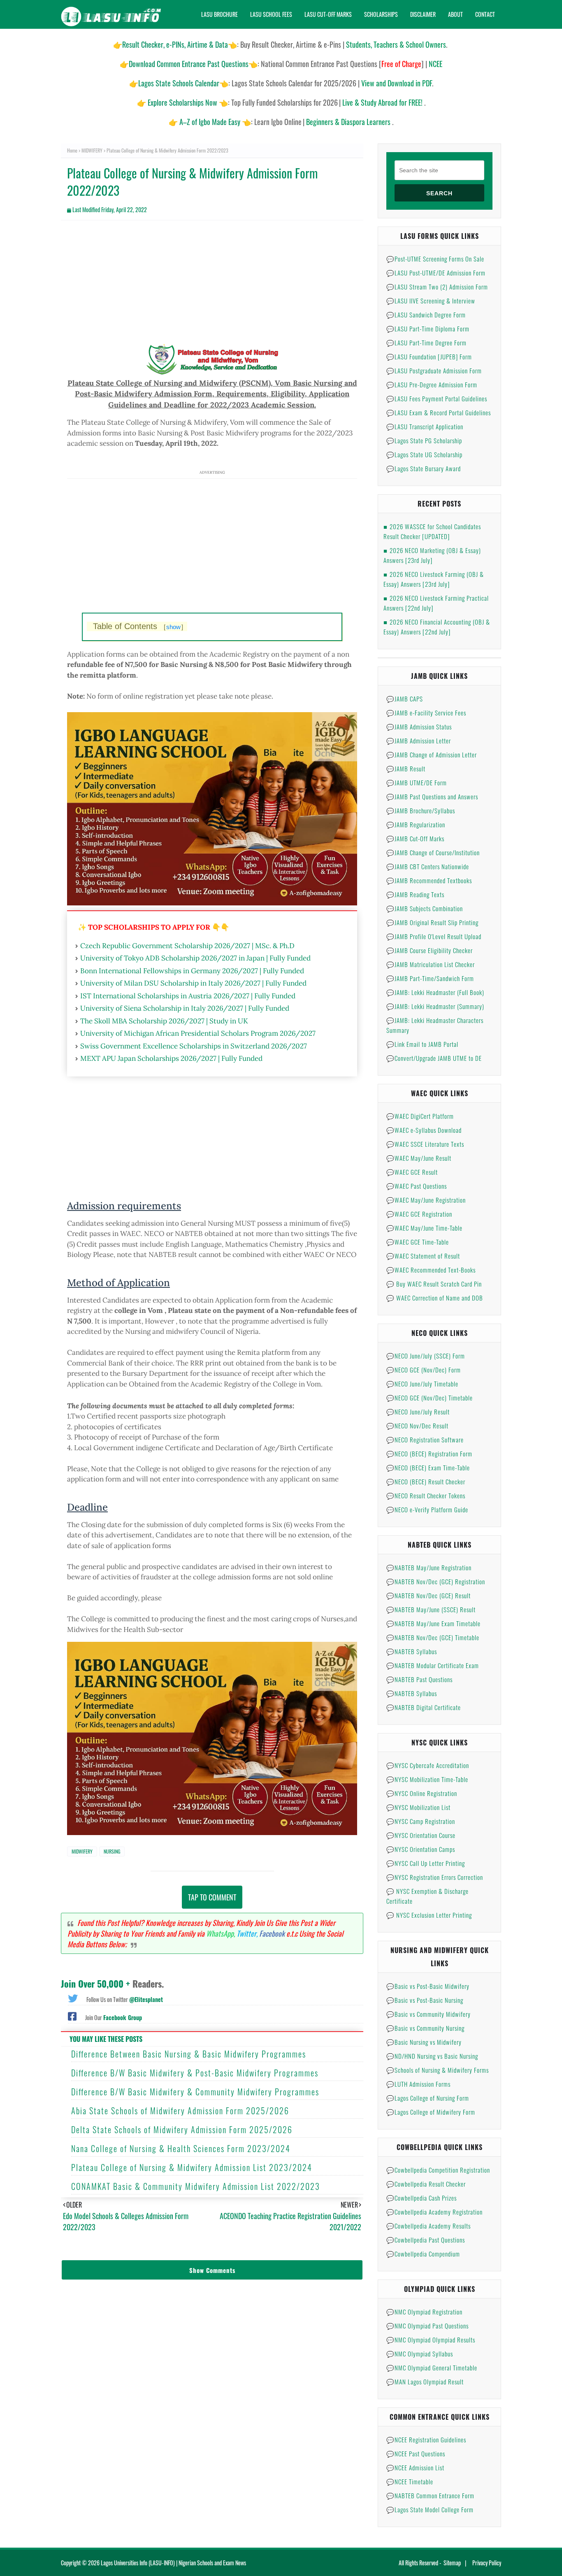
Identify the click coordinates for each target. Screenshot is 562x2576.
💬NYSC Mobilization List (418, 1807)
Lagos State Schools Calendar (179, 83)
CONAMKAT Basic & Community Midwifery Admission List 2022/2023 (196, 2186)
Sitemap (452, 2563)
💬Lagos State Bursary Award (424, 468)
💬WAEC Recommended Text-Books (431, 1270)
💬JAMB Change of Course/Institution (433, 852)
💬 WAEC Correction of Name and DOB (435, 1298)
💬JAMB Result (406, 768)
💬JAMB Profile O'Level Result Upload (434, 936)
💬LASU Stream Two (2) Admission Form (437, 287)
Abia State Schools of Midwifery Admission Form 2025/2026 (180, 2111)
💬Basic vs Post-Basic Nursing (425, 2000)
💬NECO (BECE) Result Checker (426, 1481)
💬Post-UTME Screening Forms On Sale (435, 259)
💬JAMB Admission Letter (419, 741)
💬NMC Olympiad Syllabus (420, 2354)
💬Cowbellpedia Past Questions (426, 2240)
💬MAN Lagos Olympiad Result (425, 2382)
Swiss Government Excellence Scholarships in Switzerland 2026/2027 (194, 1046)
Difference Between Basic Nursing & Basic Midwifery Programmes (189, 2054)
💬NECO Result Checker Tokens (426, 1495)
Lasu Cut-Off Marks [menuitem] (328, 14)
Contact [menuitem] (485, 14)
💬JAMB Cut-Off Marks (415, 838)
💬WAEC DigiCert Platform (420, 1116)
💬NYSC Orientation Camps (421, 1849)
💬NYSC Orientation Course (421, 1835)
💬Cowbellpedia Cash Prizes (421, 2198)
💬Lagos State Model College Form (430, 2509)
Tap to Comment (212, 1897)
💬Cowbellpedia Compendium (423, 2254)
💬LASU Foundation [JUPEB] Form (429, 356)
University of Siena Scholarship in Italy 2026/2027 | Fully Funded (185, 1008)
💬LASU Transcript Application (425, 426)
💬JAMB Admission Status (419, 727)
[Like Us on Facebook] (72, 2016)
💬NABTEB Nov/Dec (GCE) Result (428, 1595)
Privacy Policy (487, 2563)
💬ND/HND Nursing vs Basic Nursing (432, 2056)
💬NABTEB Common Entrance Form (430, 2495)
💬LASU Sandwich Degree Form (426, 315)
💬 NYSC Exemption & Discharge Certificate (427, 1896)
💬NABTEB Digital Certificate (424, 1707)
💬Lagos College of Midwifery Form (431, 2112)
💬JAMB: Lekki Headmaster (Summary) (435, 1006)
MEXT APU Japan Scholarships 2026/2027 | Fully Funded (171, 1058)
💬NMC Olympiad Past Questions (427, 2326)
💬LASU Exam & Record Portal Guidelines (439, 412)
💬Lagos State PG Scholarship (424, 440)
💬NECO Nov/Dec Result (417, 1426)
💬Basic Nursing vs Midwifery (424, 2042)
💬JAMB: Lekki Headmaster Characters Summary (435, 1025)
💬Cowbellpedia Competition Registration (438, 2170)
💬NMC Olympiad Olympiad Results (431, 2340)
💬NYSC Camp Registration (421, 1821)
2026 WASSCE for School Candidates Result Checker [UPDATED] (432, 531)
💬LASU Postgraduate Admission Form (434, 370)
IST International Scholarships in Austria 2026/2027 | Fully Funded (188, 996)
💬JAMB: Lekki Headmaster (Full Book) (435, 992)
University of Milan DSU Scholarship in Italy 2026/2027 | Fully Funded (193, 983)
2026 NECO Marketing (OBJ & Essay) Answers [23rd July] (432, 555)
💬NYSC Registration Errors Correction (435, 1877)
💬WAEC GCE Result (412, 1172)
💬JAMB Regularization (416, 824)
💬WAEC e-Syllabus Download (424, 1130)
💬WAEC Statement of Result (423, 1256)
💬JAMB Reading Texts (415, 894)
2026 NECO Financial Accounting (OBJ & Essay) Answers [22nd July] (437, 627)
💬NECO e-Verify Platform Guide (427, 1509)
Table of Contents (138, 626)
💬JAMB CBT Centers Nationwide (428, 866)
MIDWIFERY (92, 150)
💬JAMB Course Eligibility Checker (430, 950)
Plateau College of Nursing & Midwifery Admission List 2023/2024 (192, 2167)
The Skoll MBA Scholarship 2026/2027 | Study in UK (164, 1021)
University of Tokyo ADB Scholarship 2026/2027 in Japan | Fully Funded (195, 958)
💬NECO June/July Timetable (422, 1384)
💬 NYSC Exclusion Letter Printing (429, 1915)
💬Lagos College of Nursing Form (428, 2098)
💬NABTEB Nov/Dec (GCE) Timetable (433, 1637)
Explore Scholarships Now (182, 102)
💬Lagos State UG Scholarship (424, 454)
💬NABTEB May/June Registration (429, 1567)
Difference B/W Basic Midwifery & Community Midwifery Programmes (195, 2092)
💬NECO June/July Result (418, 1412)
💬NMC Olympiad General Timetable (432, 2368)
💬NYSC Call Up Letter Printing (426, 1863)
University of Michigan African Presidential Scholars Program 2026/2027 (198, 1033)
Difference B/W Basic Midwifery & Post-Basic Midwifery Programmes (195, 2073)
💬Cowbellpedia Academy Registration (434, 2212)
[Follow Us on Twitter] (73, 1997)
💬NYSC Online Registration (422, 1793)
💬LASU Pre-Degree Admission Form (432, 384)
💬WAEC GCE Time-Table (418, 1242)
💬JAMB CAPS (405, 699)
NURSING (112, 1851)
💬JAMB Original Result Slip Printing (432, 922)
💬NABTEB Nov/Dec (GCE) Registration (436, 1581)
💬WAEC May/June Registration (426, 1200)
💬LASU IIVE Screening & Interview (431, 301)
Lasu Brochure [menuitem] (219, 14)
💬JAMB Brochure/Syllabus (421, 810)
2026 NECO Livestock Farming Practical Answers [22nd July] (436, 603)
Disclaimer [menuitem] (423, 14)
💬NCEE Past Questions (416, 2453)
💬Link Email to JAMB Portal (422, 1044)
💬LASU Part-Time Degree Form (426, 343)
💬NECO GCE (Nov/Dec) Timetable (430, 1398)
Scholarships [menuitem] (381, 14)
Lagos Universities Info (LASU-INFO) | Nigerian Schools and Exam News (173, 2563)
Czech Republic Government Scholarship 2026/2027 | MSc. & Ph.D (187, 946)
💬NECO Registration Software (425, 1440)
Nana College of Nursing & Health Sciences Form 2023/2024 (181, 2148)
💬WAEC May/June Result (419, 1158)
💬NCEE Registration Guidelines (426, 2439)
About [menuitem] (455, 14)
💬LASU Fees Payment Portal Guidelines (437, 398)
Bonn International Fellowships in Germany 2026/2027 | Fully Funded (192, 971)
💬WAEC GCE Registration (419, 1214)
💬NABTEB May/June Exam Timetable (433, 1623)
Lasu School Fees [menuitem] (271, 14)
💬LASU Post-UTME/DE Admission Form (436, 273)
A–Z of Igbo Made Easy (210, 122)
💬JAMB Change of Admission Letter (432, 755)
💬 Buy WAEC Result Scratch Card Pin (434, 1284)
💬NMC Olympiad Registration (424, 2312)
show (173, 627)
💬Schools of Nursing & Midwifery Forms (438, 2070)
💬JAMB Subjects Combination (425, 908)
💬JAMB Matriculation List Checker (431, 964)
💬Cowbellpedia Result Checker (426, 2184)
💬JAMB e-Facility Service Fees (426, 713)
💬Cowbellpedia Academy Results (428, 2226)
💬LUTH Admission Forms (418, 2084)
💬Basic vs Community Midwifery (428, 2014)
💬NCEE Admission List (415, 2467)
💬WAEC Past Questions (417, 1186)
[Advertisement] (212, 286)
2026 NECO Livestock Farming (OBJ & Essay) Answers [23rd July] (434, 579)
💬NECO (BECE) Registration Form (429, 1453)
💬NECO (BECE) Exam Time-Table (428, 1467)
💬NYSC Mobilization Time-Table (427, 1779)
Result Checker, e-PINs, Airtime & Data (175, 44)
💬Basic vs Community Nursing (425, 2028)
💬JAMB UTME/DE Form (417, 782)
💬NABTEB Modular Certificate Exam (433, 1665)
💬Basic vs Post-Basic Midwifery (428, 1986)
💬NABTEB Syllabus (412, 1651)
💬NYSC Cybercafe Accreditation (428, 1765)
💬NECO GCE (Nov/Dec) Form (424, 1370)
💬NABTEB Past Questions (419, 1679)
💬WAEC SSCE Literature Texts (425, 1144)
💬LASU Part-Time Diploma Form (428, 329)
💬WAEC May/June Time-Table (424, 1228)
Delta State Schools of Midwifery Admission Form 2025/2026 (182, 2129)
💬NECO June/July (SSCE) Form (426, 1356)
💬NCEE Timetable (410, 2481)
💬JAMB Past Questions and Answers (432, 796)
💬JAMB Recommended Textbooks (429, 880)
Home (72, 150)
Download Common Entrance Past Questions (189, 64)
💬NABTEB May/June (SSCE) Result (431, 1609)
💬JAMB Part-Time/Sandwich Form (430, 978)
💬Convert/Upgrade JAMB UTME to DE (434, 1058)
